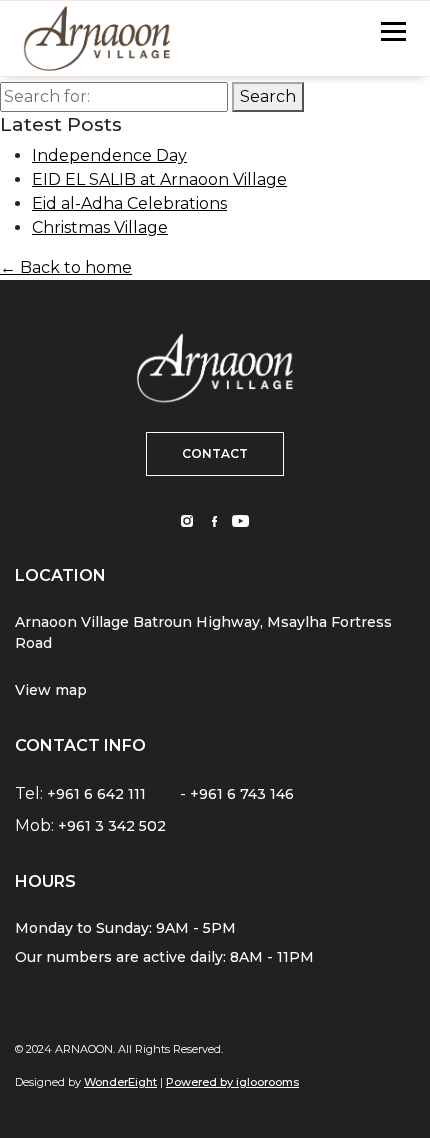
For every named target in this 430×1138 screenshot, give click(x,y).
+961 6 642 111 (96, 794)
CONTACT (215, 453)
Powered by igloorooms (232, 1082)
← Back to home (66, 267)
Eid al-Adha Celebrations (129, 203)
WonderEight (120, 1082)
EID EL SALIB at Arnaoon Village (159, 179)
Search (268, 96)
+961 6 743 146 (242, 794)
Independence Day (109, 155)
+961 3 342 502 (112, 826)
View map (51, 690)
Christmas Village (100, 227)
